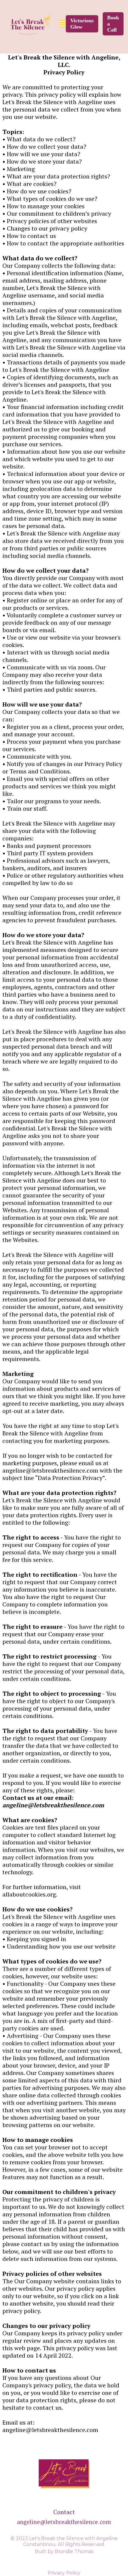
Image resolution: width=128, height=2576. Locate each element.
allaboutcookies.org (29, 1894)
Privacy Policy (64, 2573)
